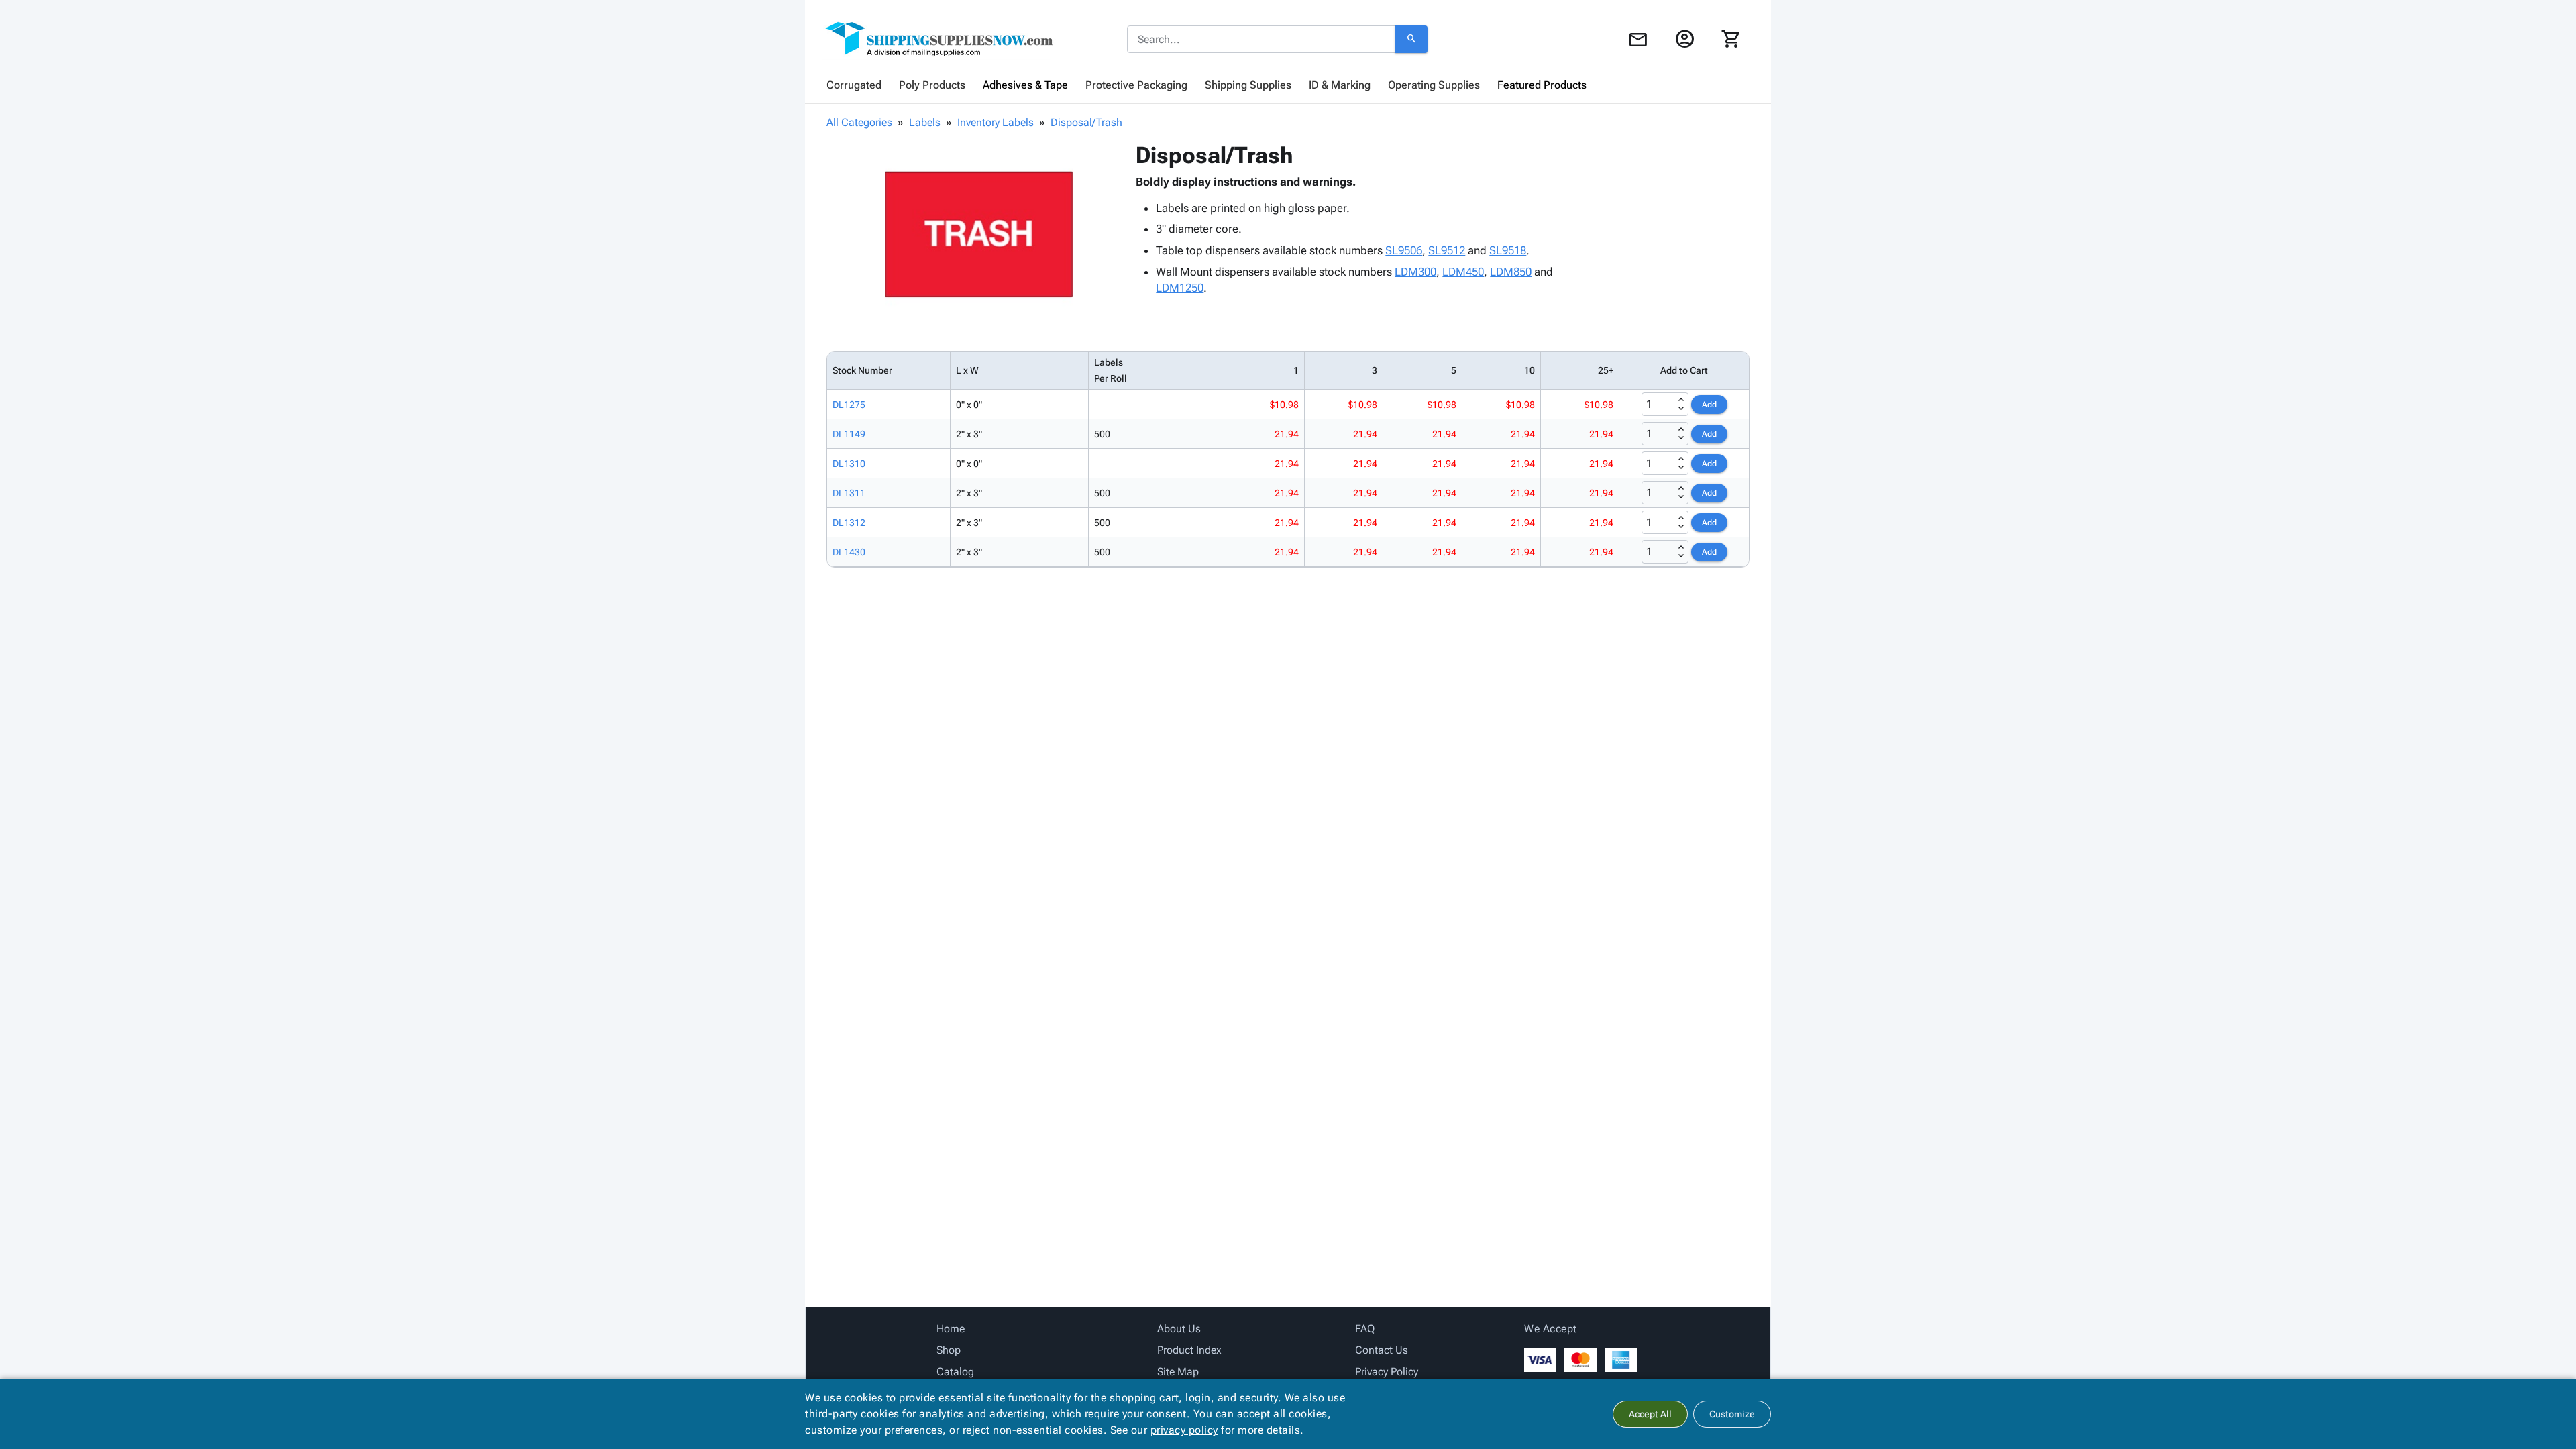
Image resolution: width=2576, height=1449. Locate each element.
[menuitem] (854, 85)
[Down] (1681, 409)
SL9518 (1508, 250)
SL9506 (1404, 250)
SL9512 (1447, 250)
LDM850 (1511, 272)
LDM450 (1463, 272)
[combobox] (1261, 40)
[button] (979, 235)
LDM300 (1415, 272)
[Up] (1681, 400)
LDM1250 (1180, 288)
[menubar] (1288, 85)
